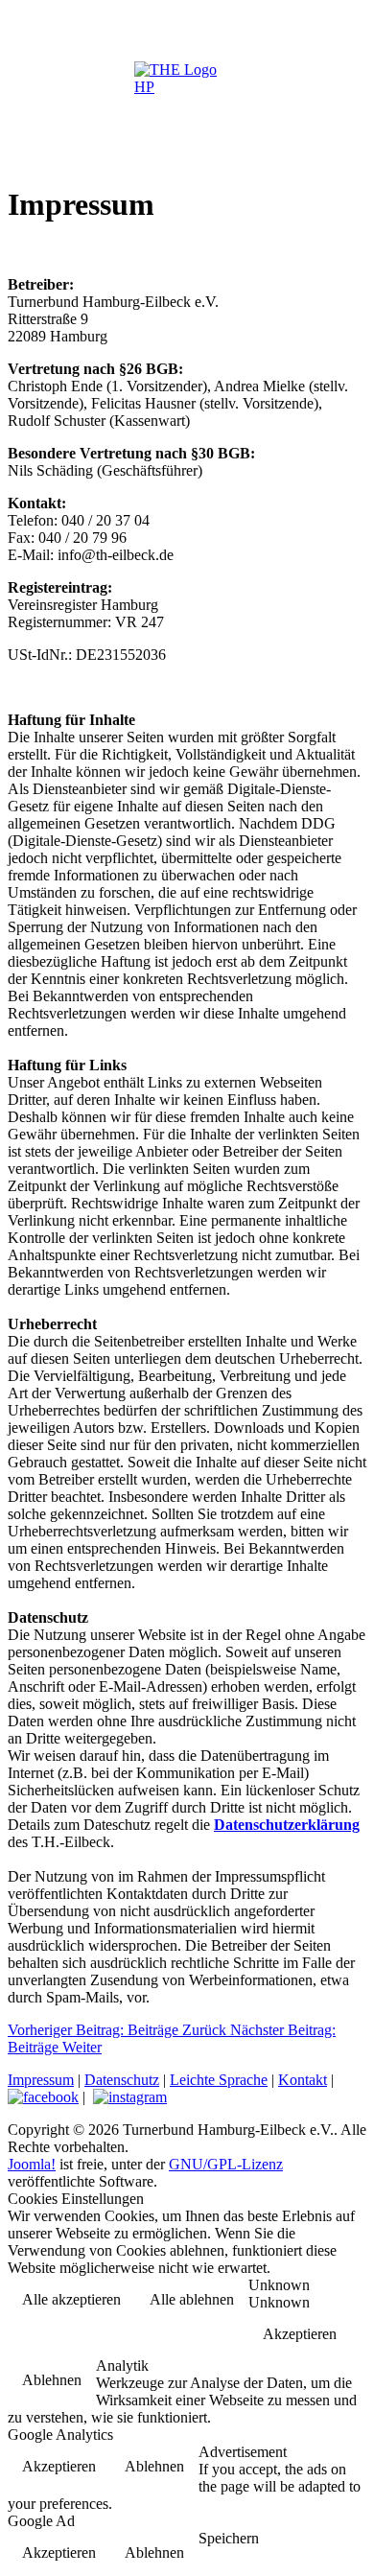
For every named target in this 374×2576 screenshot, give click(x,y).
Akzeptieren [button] (300, 2334)
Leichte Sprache (219, 2080)
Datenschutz (122, 2080)
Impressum (41, 2080)
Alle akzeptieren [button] (71, 2299)
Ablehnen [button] (52, 2380)
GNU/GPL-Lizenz (226, 2164)
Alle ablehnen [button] (192, 2299)
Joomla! (32, 2164)
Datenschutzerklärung (287, 1825)
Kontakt (303, 2080)
